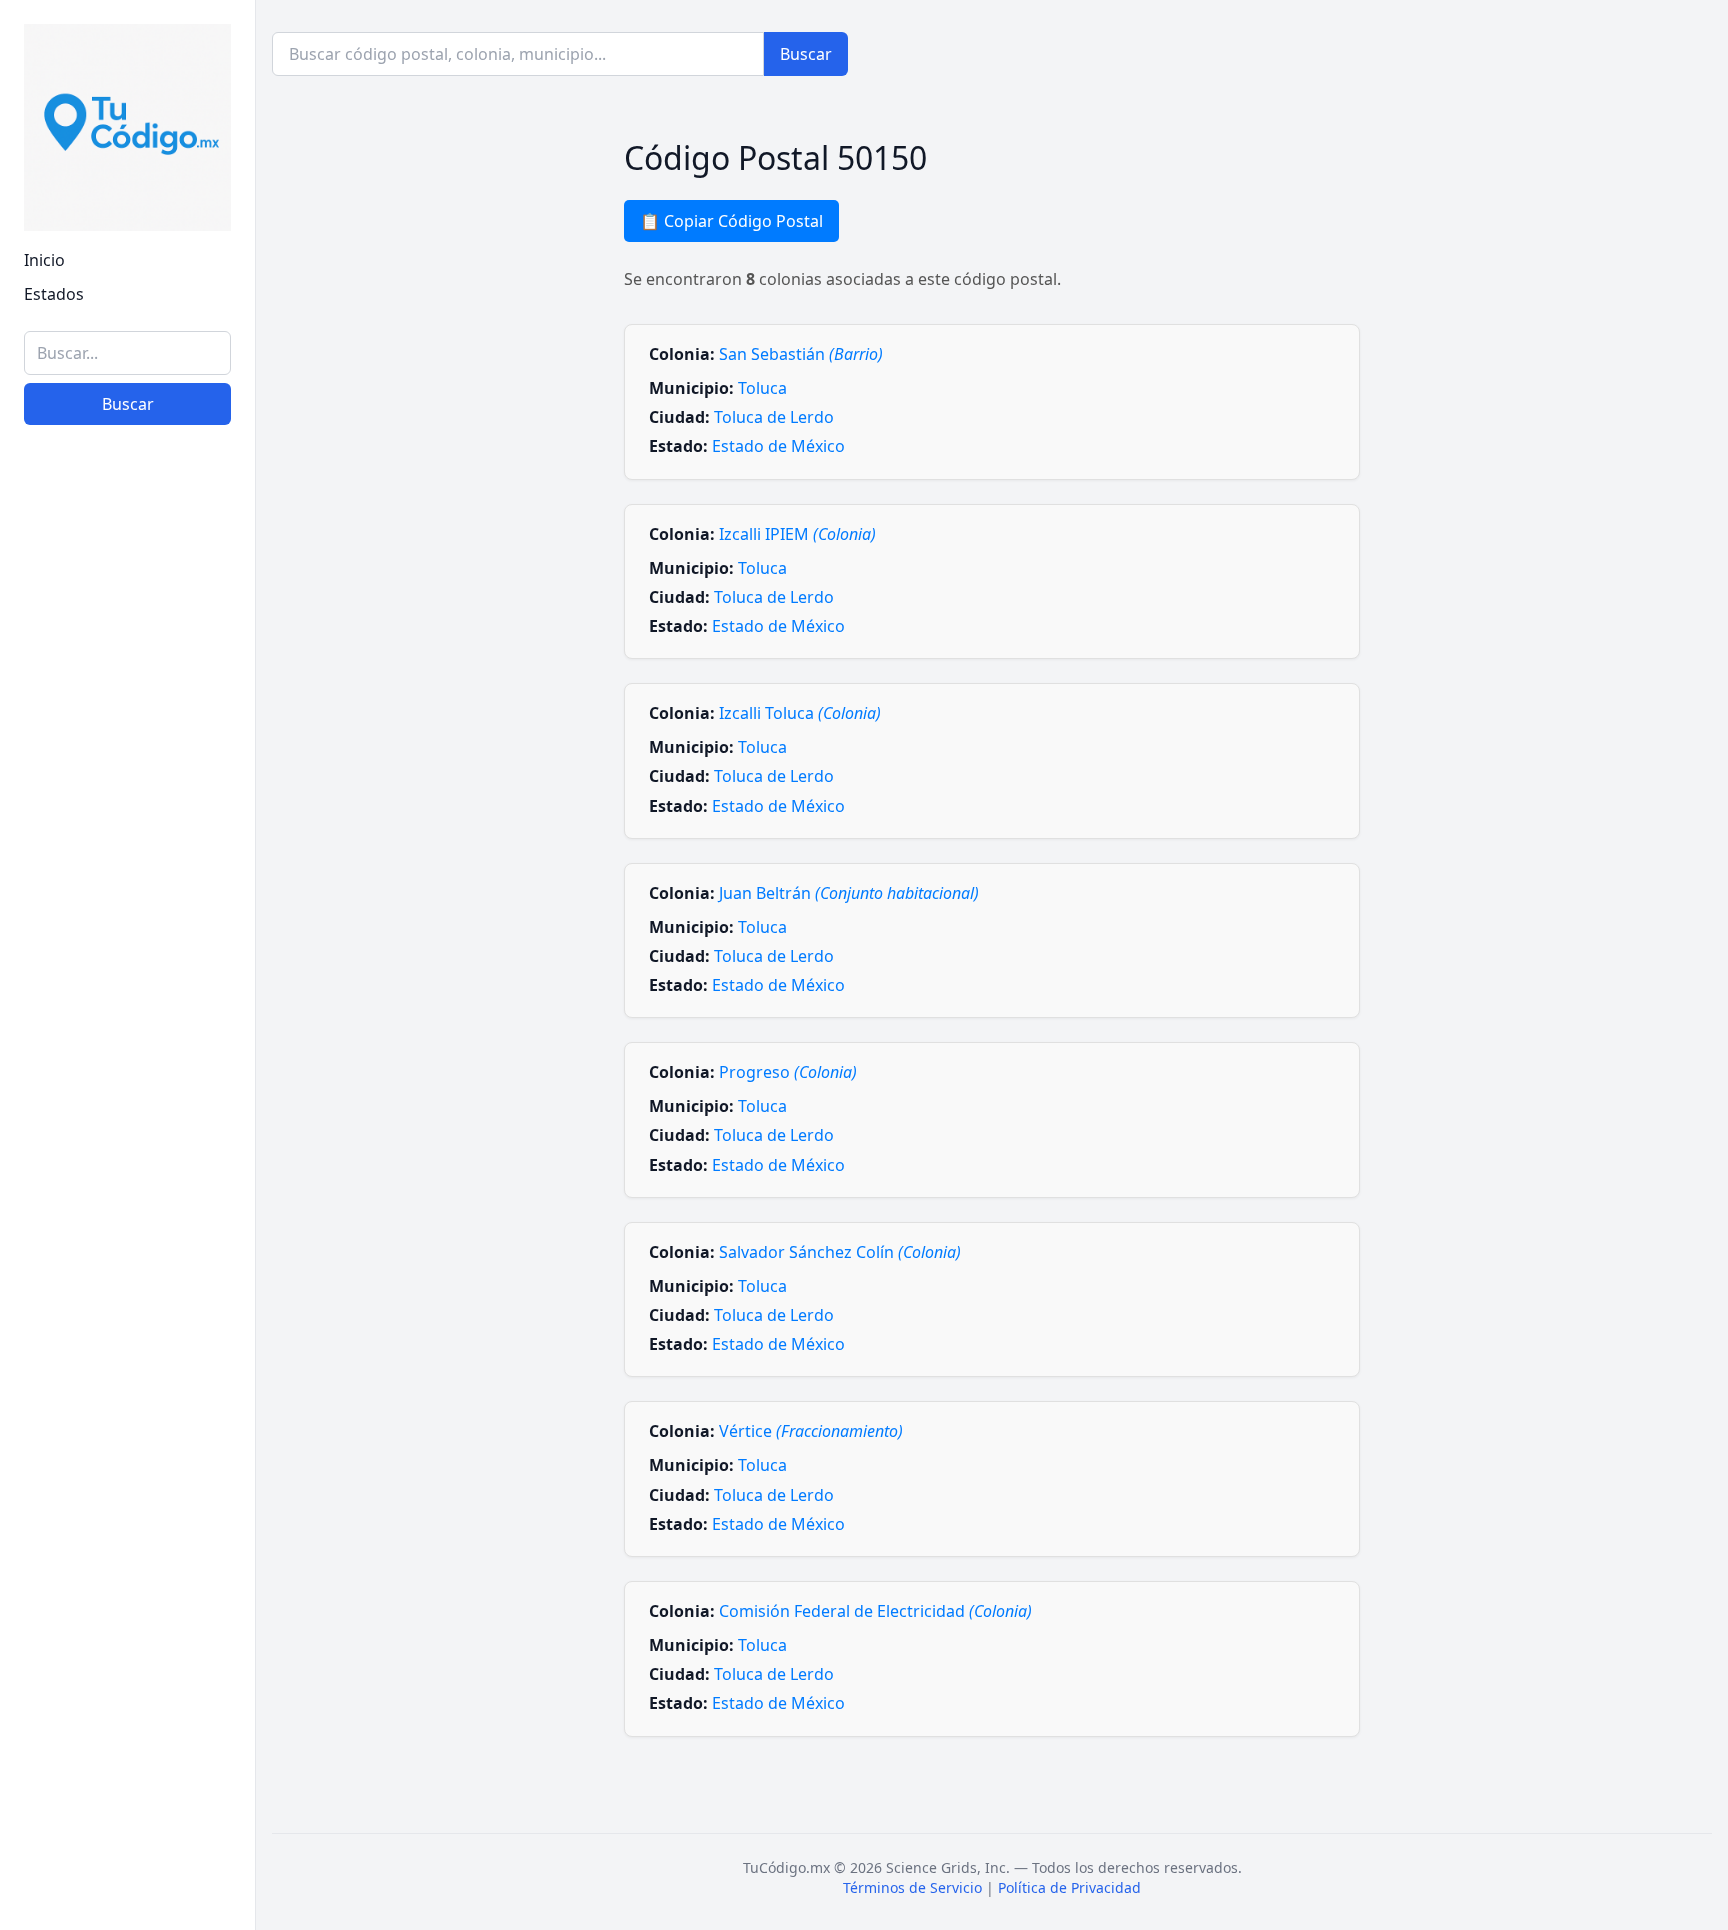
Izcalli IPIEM (797, 534)
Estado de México (778, 446)
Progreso (788, 1072)
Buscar (128, 404)
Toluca (762, 388)
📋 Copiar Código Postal (731, 221)
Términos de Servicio (912, 1887)
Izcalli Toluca (800, 713)
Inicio (44, 260)
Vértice (811, 1431)
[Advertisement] (127, 1606)
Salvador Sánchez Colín (840, 1252)
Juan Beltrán (849, 893)
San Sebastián (801, 354)
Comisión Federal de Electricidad (875, 1611)
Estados (54, 294)
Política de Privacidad (1069, 1887)
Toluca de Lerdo (774, 417)
